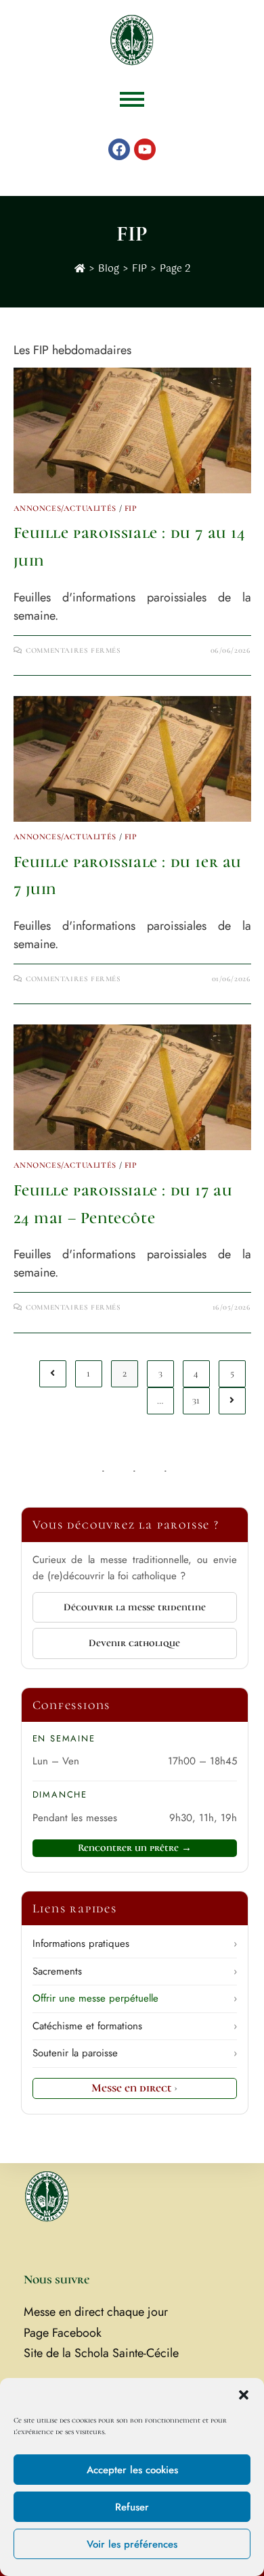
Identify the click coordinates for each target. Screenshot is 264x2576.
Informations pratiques (135, 1943)
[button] (244, 2395)
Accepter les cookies (132, 2470)
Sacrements (135, 1971)
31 (196, 1401)
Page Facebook (63, 2333)
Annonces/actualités (65, 508)
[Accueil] (80, 269)
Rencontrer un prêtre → (135, 1848)
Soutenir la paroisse (135, 2053)
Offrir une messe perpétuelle (135, 1998)
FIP (131, 508)
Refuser (132, 2507)
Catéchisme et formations (135, 2026)
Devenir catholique (134, 1643)
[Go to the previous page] (53, 1374)
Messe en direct (134, 2088)
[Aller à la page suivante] (232, 1401)
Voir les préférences (132, 2544)
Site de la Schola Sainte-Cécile (101, 2353)
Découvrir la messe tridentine (135, 1607)
